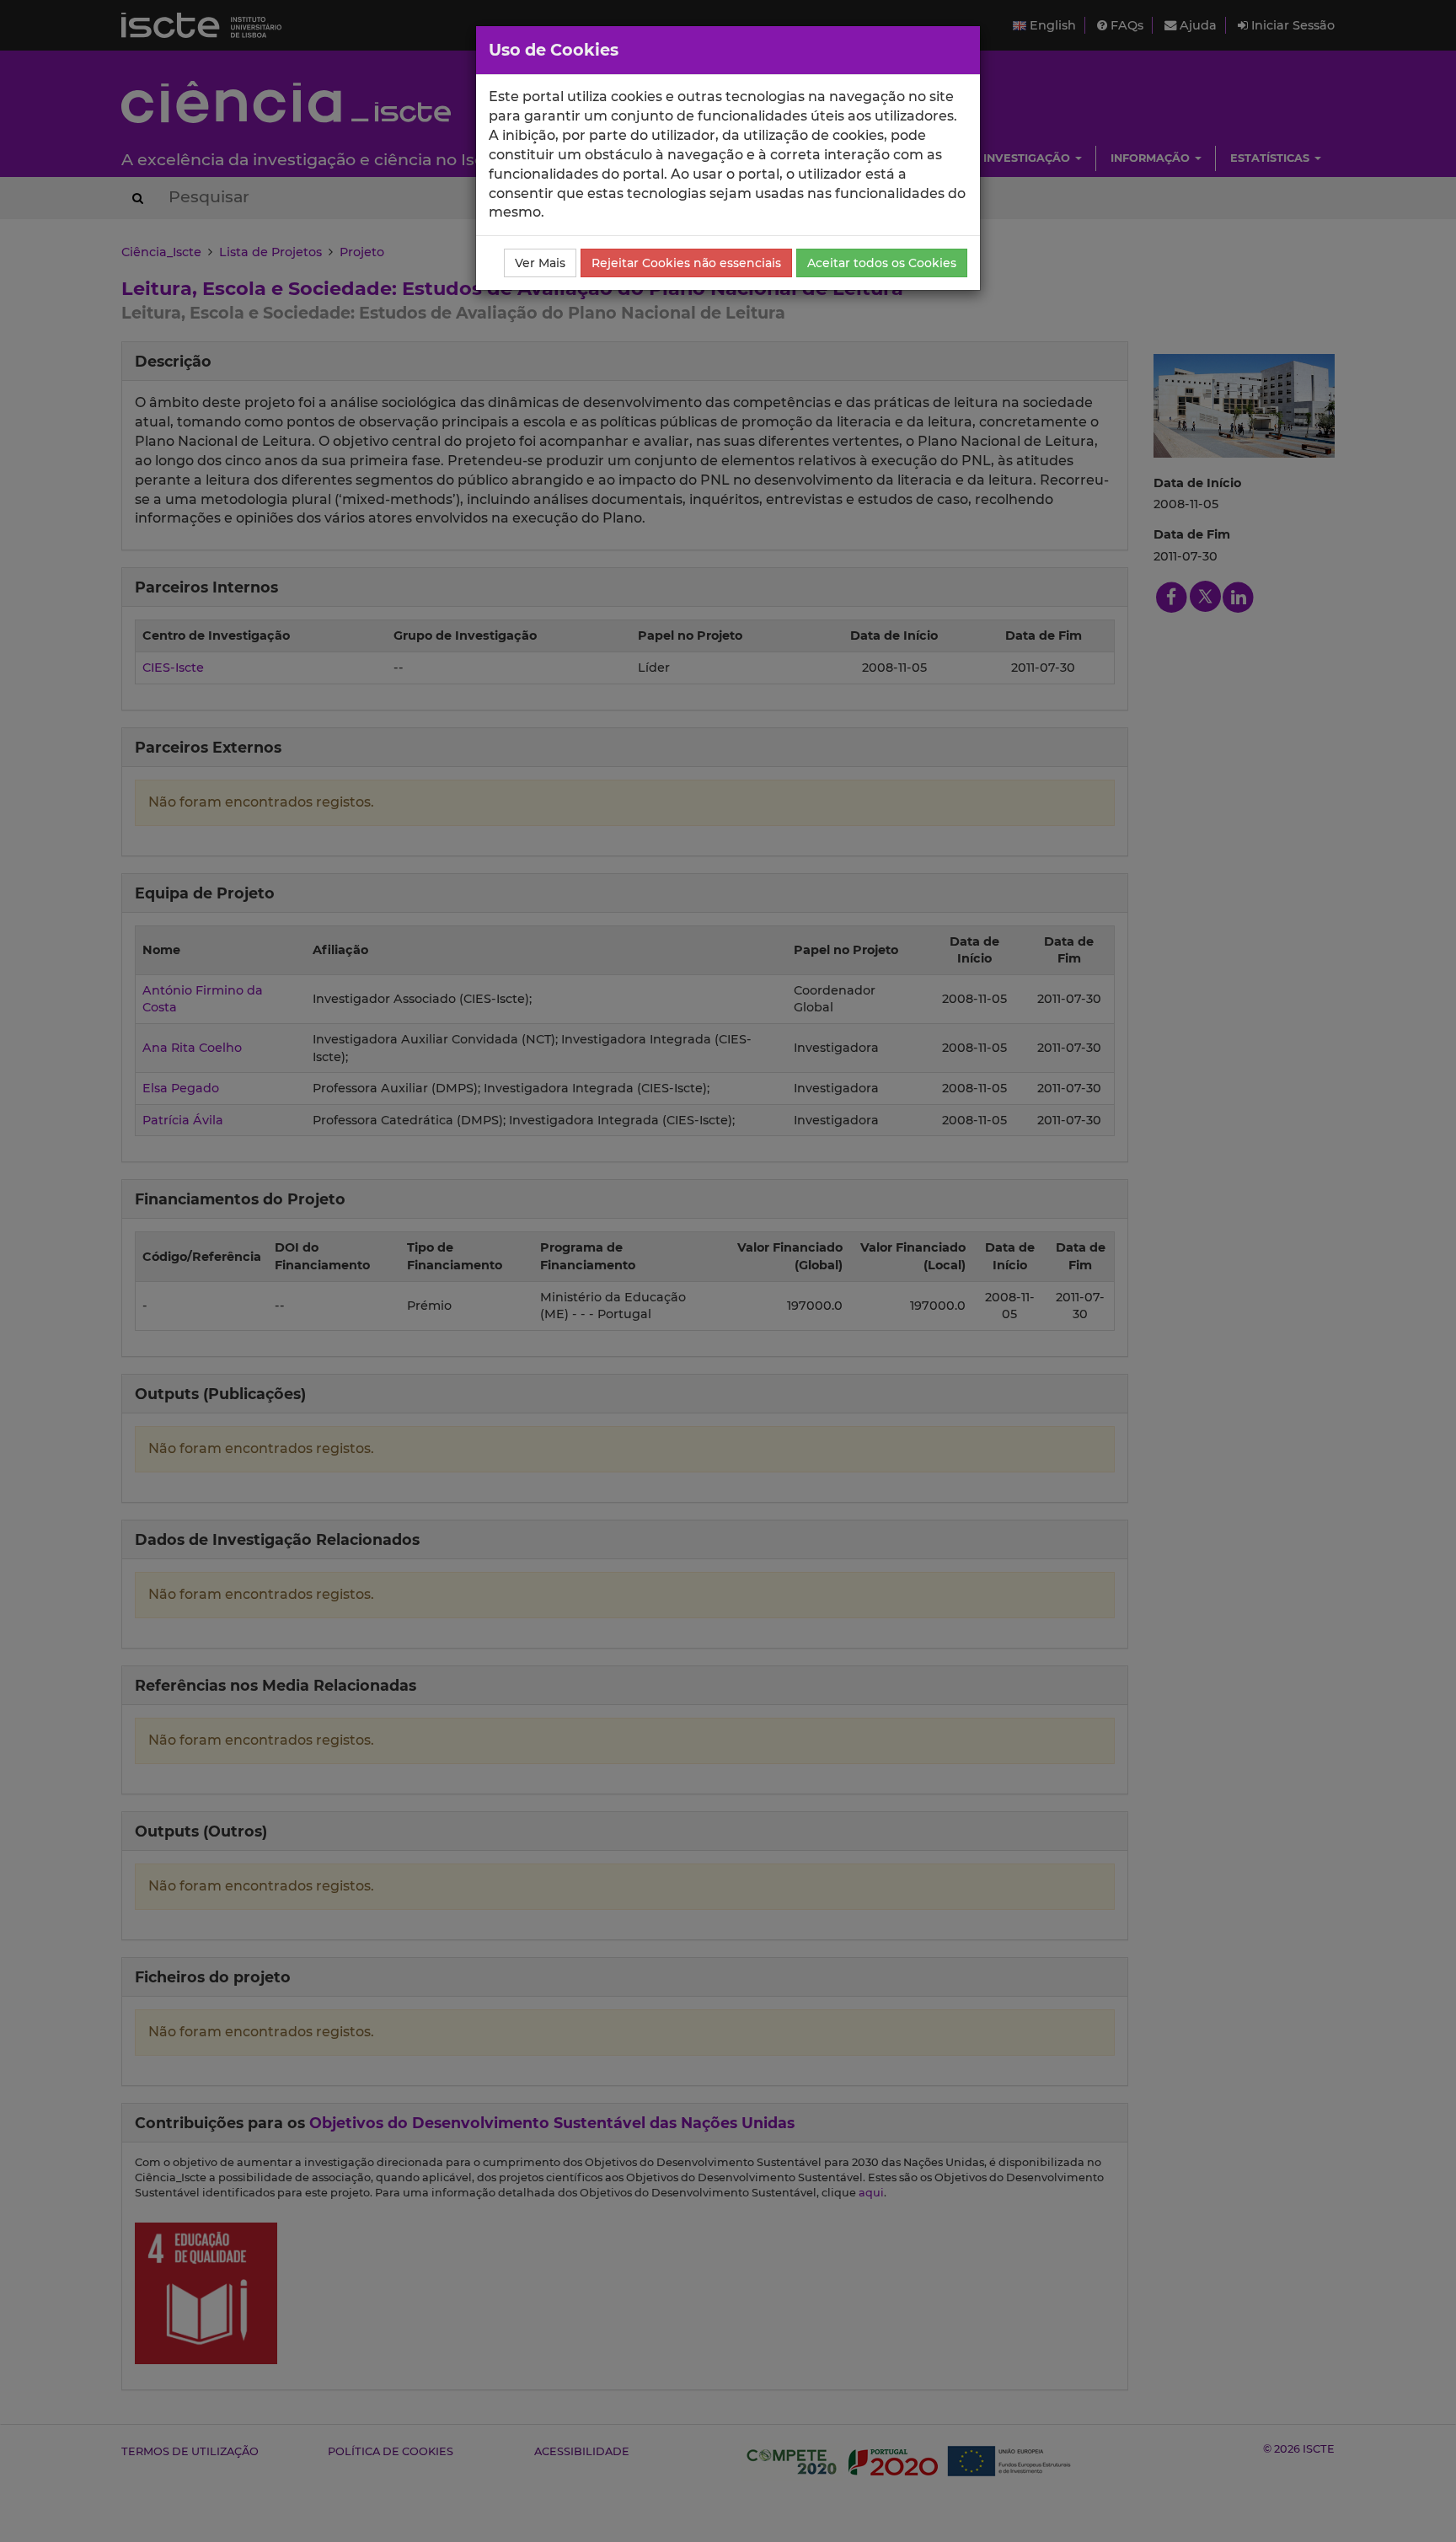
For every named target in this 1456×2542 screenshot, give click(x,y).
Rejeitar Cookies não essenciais (686, 263)
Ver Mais (540, 263)
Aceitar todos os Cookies (882, 263)
